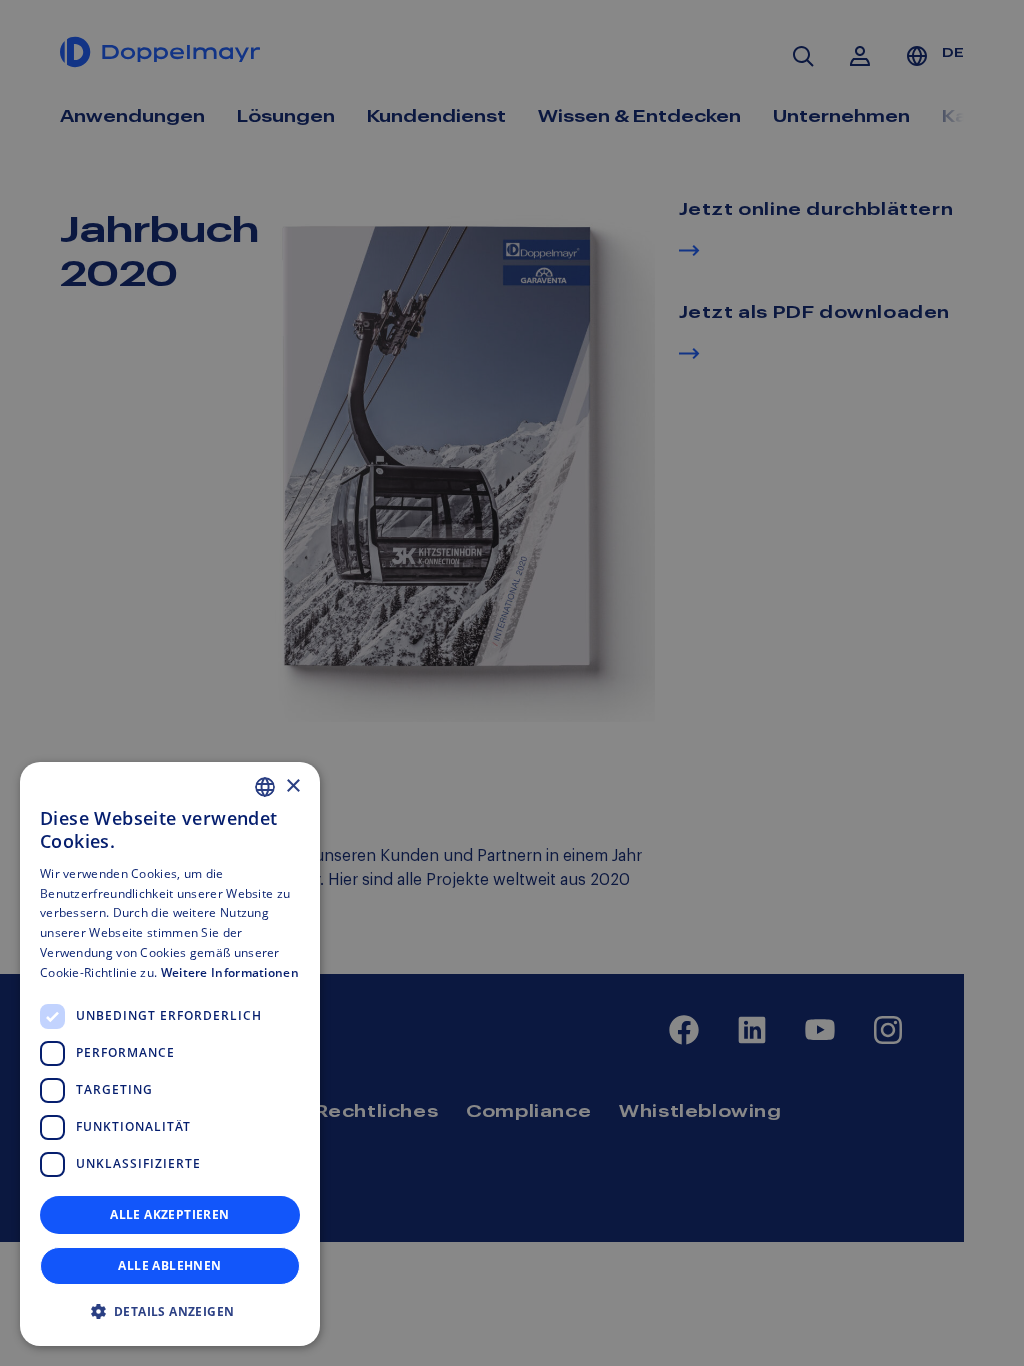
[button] (170, 1312)
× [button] (292, 786)
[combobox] (265, 787)
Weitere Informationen (230, 972)
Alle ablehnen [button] (169, 1265)
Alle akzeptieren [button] (169, 1214)
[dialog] (170, 1054)
